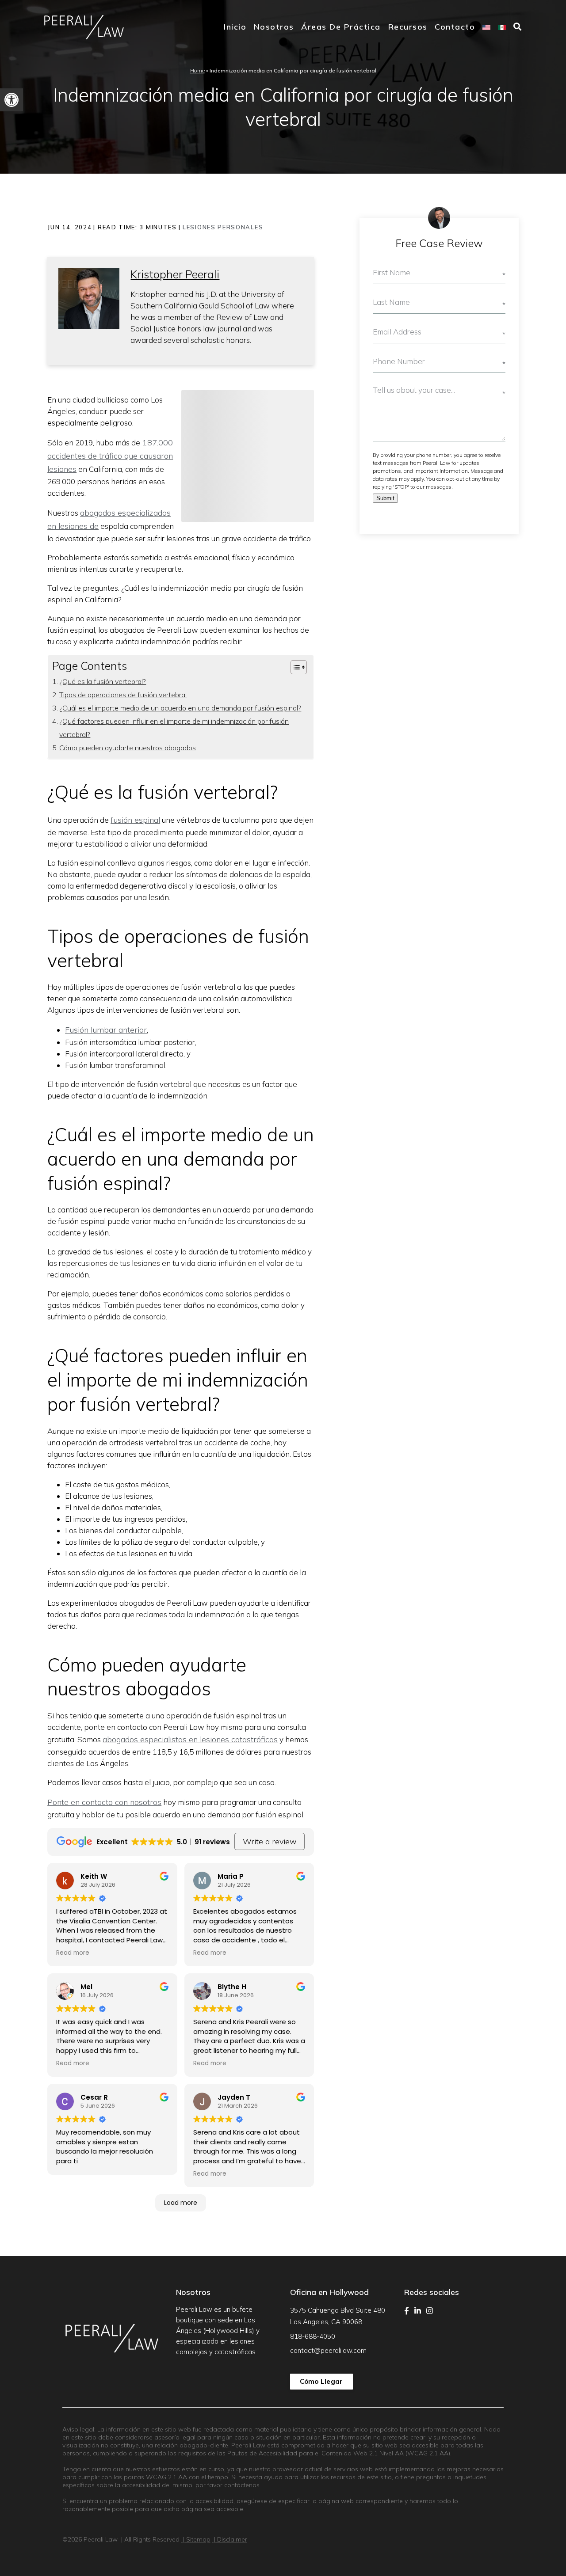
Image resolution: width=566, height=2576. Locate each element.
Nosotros (274, 27)
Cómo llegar (321, 2381)
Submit (385, 498)
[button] (11, 100)
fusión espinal (135, 820)
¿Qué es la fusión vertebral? (103, 681)
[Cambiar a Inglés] (486, 27)
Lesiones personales (223, 227)
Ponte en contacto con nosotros (104, 1802)
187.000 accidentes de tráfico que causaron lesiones (110, 456)
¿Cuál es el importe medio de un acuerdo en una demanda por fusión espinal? (180, 708)
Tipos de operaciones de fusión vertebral (123, 695)
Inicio (235, 27)
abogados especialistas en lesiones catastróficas (190, 1739)
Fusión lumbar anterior (106, 1030)
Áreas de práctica (341, 27)
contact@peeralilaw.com (328, 2350)
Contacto (455, 27)
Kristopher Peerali (175, 274)
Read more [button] (73, 1953)
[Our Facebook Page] (407, 2311)
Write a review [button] (270, 1841)
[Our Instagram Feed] (430, 2311)
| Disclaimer (230, 2539)
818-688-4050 (313, 2336)
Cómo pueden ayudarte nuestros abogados (128, 748)
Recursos (408, 27)
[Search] (518, 27)
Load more (181, 2203)
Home (197, 70)
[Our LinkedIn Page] (418, 2311)
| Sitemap (196, 2539)
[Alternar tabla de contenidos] (294, 667)
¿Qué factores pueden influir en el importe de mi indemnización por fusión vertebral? (174, 728)
